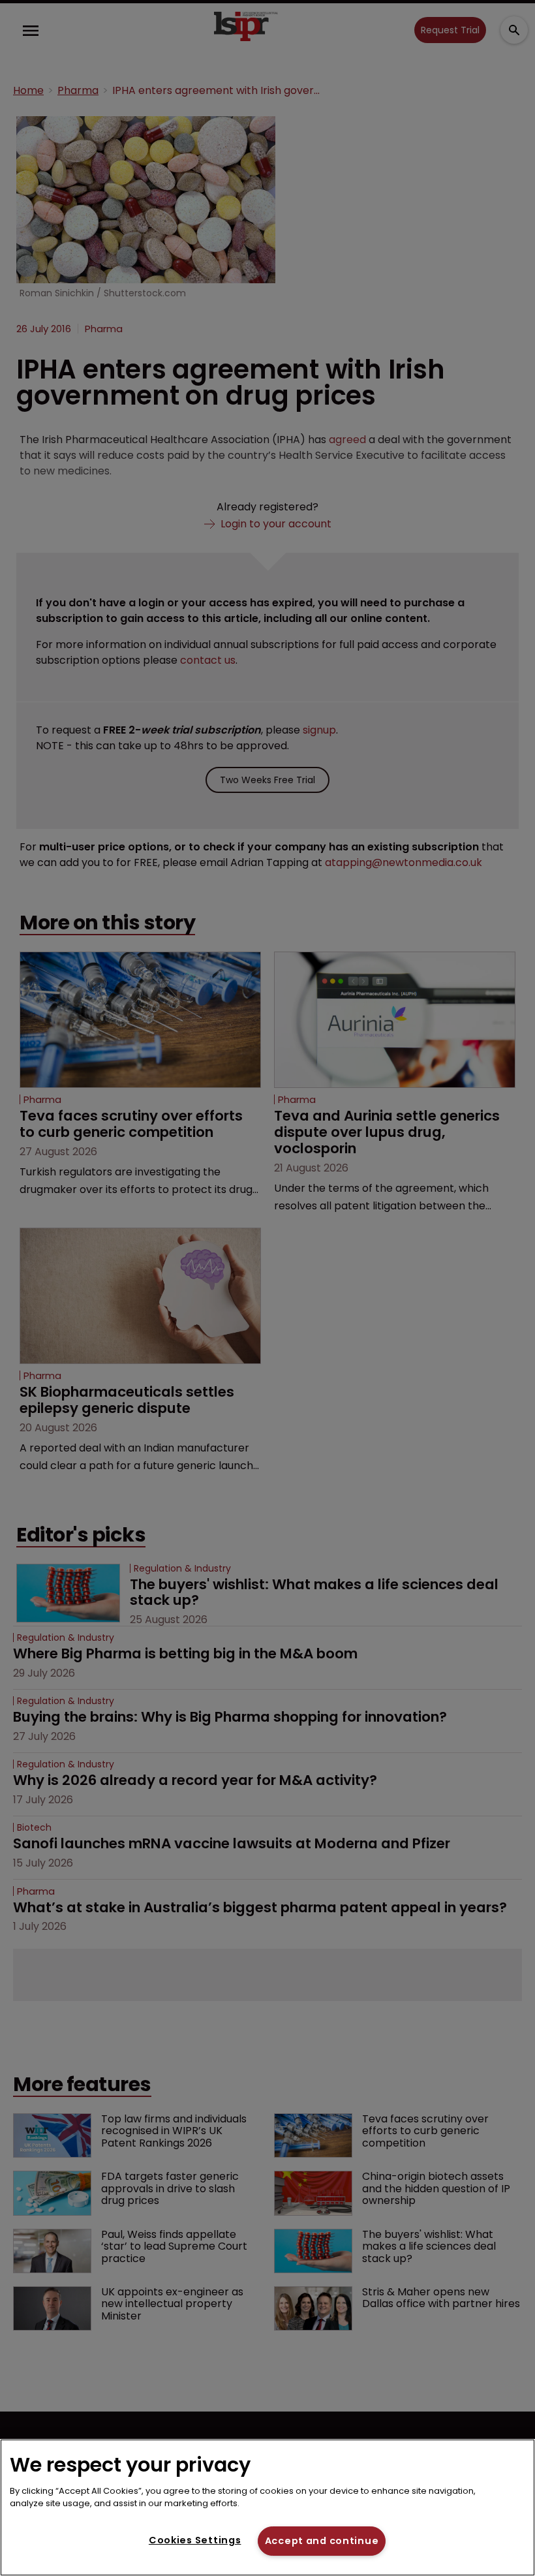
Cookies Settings (195, 2540)
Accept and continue (322, 2541)
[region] (267, 2507)
